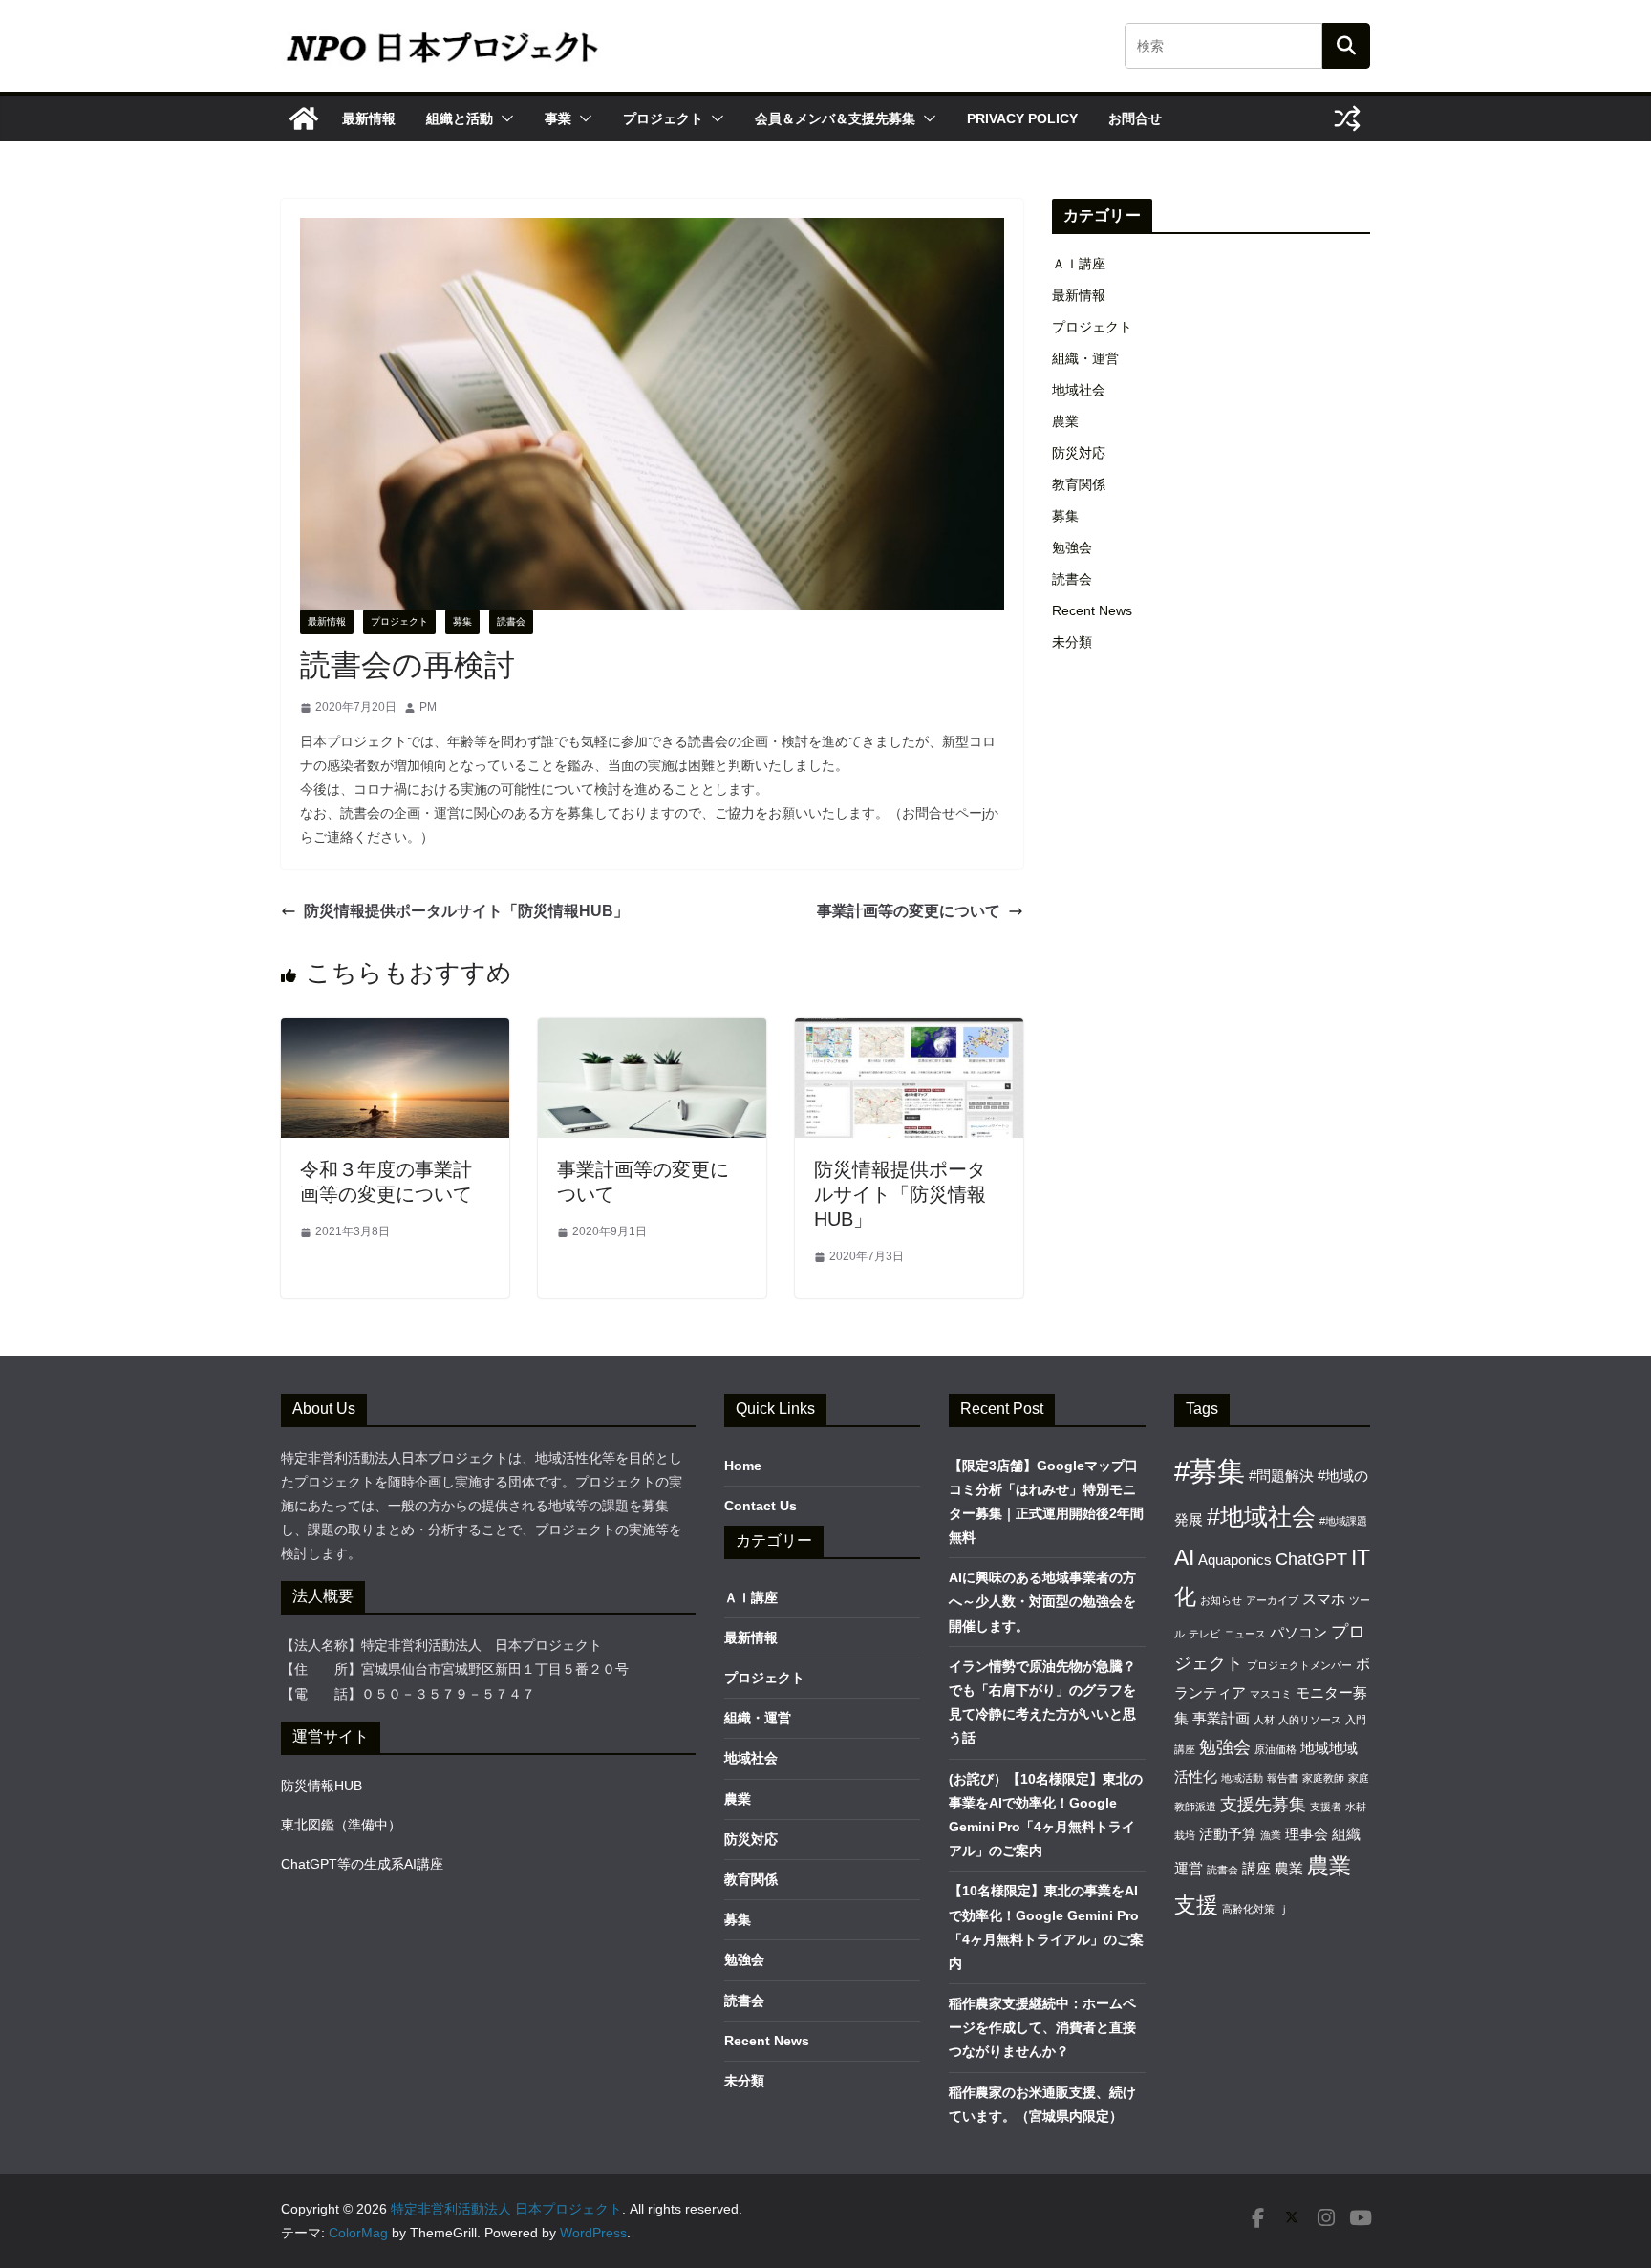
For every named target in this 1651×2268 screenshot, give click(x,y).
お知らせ (1221, 1600)
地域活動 (1242, 1778)
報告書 (1283, 1778)
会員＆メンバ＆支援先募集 (835, 118)
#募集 (1210, 1471)
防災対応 (1079, 453)
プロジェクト (663, 118)
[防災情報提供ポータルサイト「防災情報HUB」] (909, 1031)
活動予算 (1228, 1834)
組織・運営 (1085, 358)
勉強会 (1072, 547)
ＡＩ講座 (1079, 264)
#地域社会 (1261, 1517)
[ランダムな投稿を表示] (1347, 118)
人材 (1264, 1720)
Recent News (1092, 610)
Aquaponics (1235, 1560)
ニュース (1245, 1634)
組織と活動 (460, 118)
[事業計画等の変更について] (652, 1031)
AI (1184, 1557)
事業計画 (1221, 1718)
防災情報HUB (322, 1786)
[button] (504, 118)
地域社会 (1079, 390)
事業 (558, 118)
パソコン (1298, 1632)
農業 (1065, 421)
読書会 (511, 621)
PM (428, 707)
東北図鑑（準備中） (341, 1825)
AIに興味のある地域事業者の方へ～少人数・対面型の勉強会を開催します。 (1042, 1601)
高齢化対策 (1248, 1909)
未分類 (1072, 642)
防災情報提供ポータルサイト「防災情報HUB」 (466, 911)
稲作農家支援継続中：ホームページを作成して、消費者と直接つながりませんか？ (1042, 2027)
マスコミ (1271, 1694)
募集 (462, 621)
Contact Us (761, 1506)
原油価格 (1276, 1749)
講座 (1256, 1868)
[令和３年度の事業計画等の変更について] (395, 1031)
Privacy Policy (1022, 118)
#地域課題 (1343, 1521)
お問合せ (1135, 118)
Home (743, 1466)
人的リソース (1310, 1720)
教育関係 (1079, 484)
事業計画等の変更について (909, 911)
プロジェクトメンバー (1299, 1665)
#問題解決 (1281, 1476)
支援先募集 (1263, 1804)
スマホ (1324, 1599)
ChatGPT (1311, 1559)
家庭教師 (1323, 1778)
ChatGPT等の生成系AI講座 (362, 1864)
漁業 (1271, 1835)
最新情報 (369, 118)
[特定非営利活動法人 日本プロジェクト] (304, 118)
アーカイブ (1272, 1600)
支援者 (1326, 1807)
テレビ (1204, 1634)
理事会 (1307, 1834)
